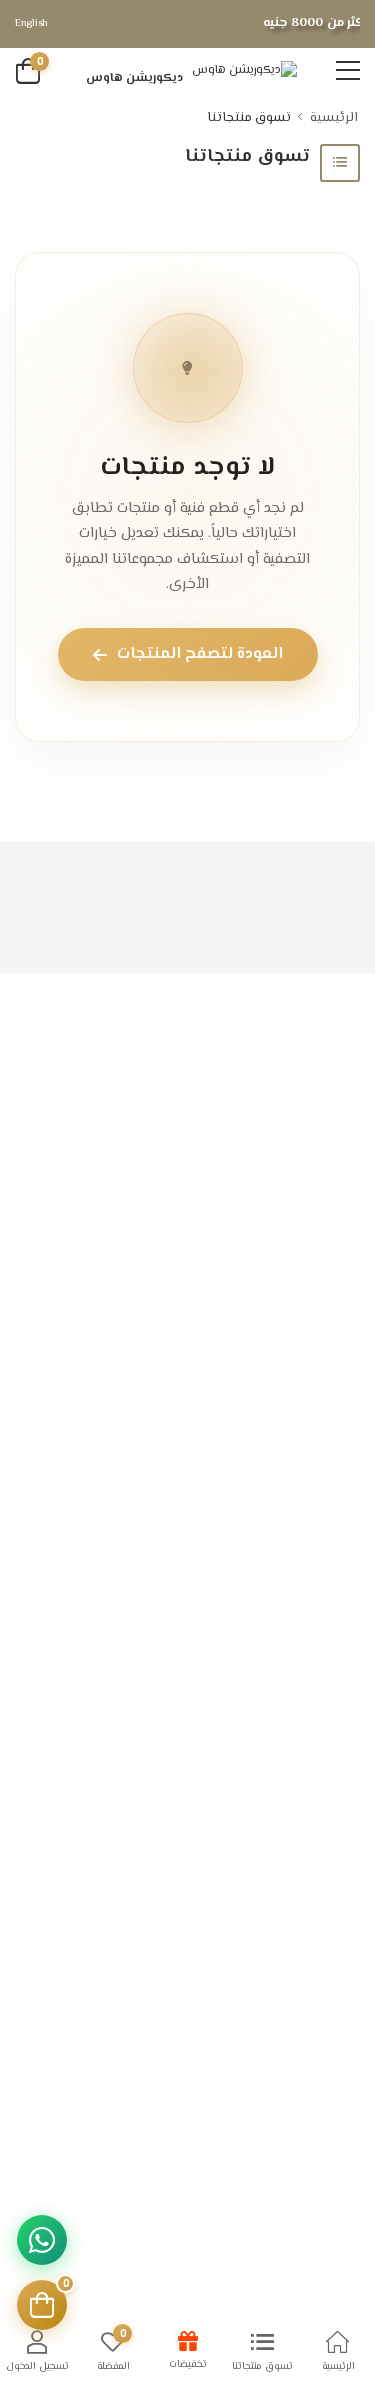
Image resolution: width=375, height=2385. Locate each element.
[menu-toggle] (348, 71)
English (31, 23)
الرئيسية (334, 118)
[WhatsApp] (42, 2240)
